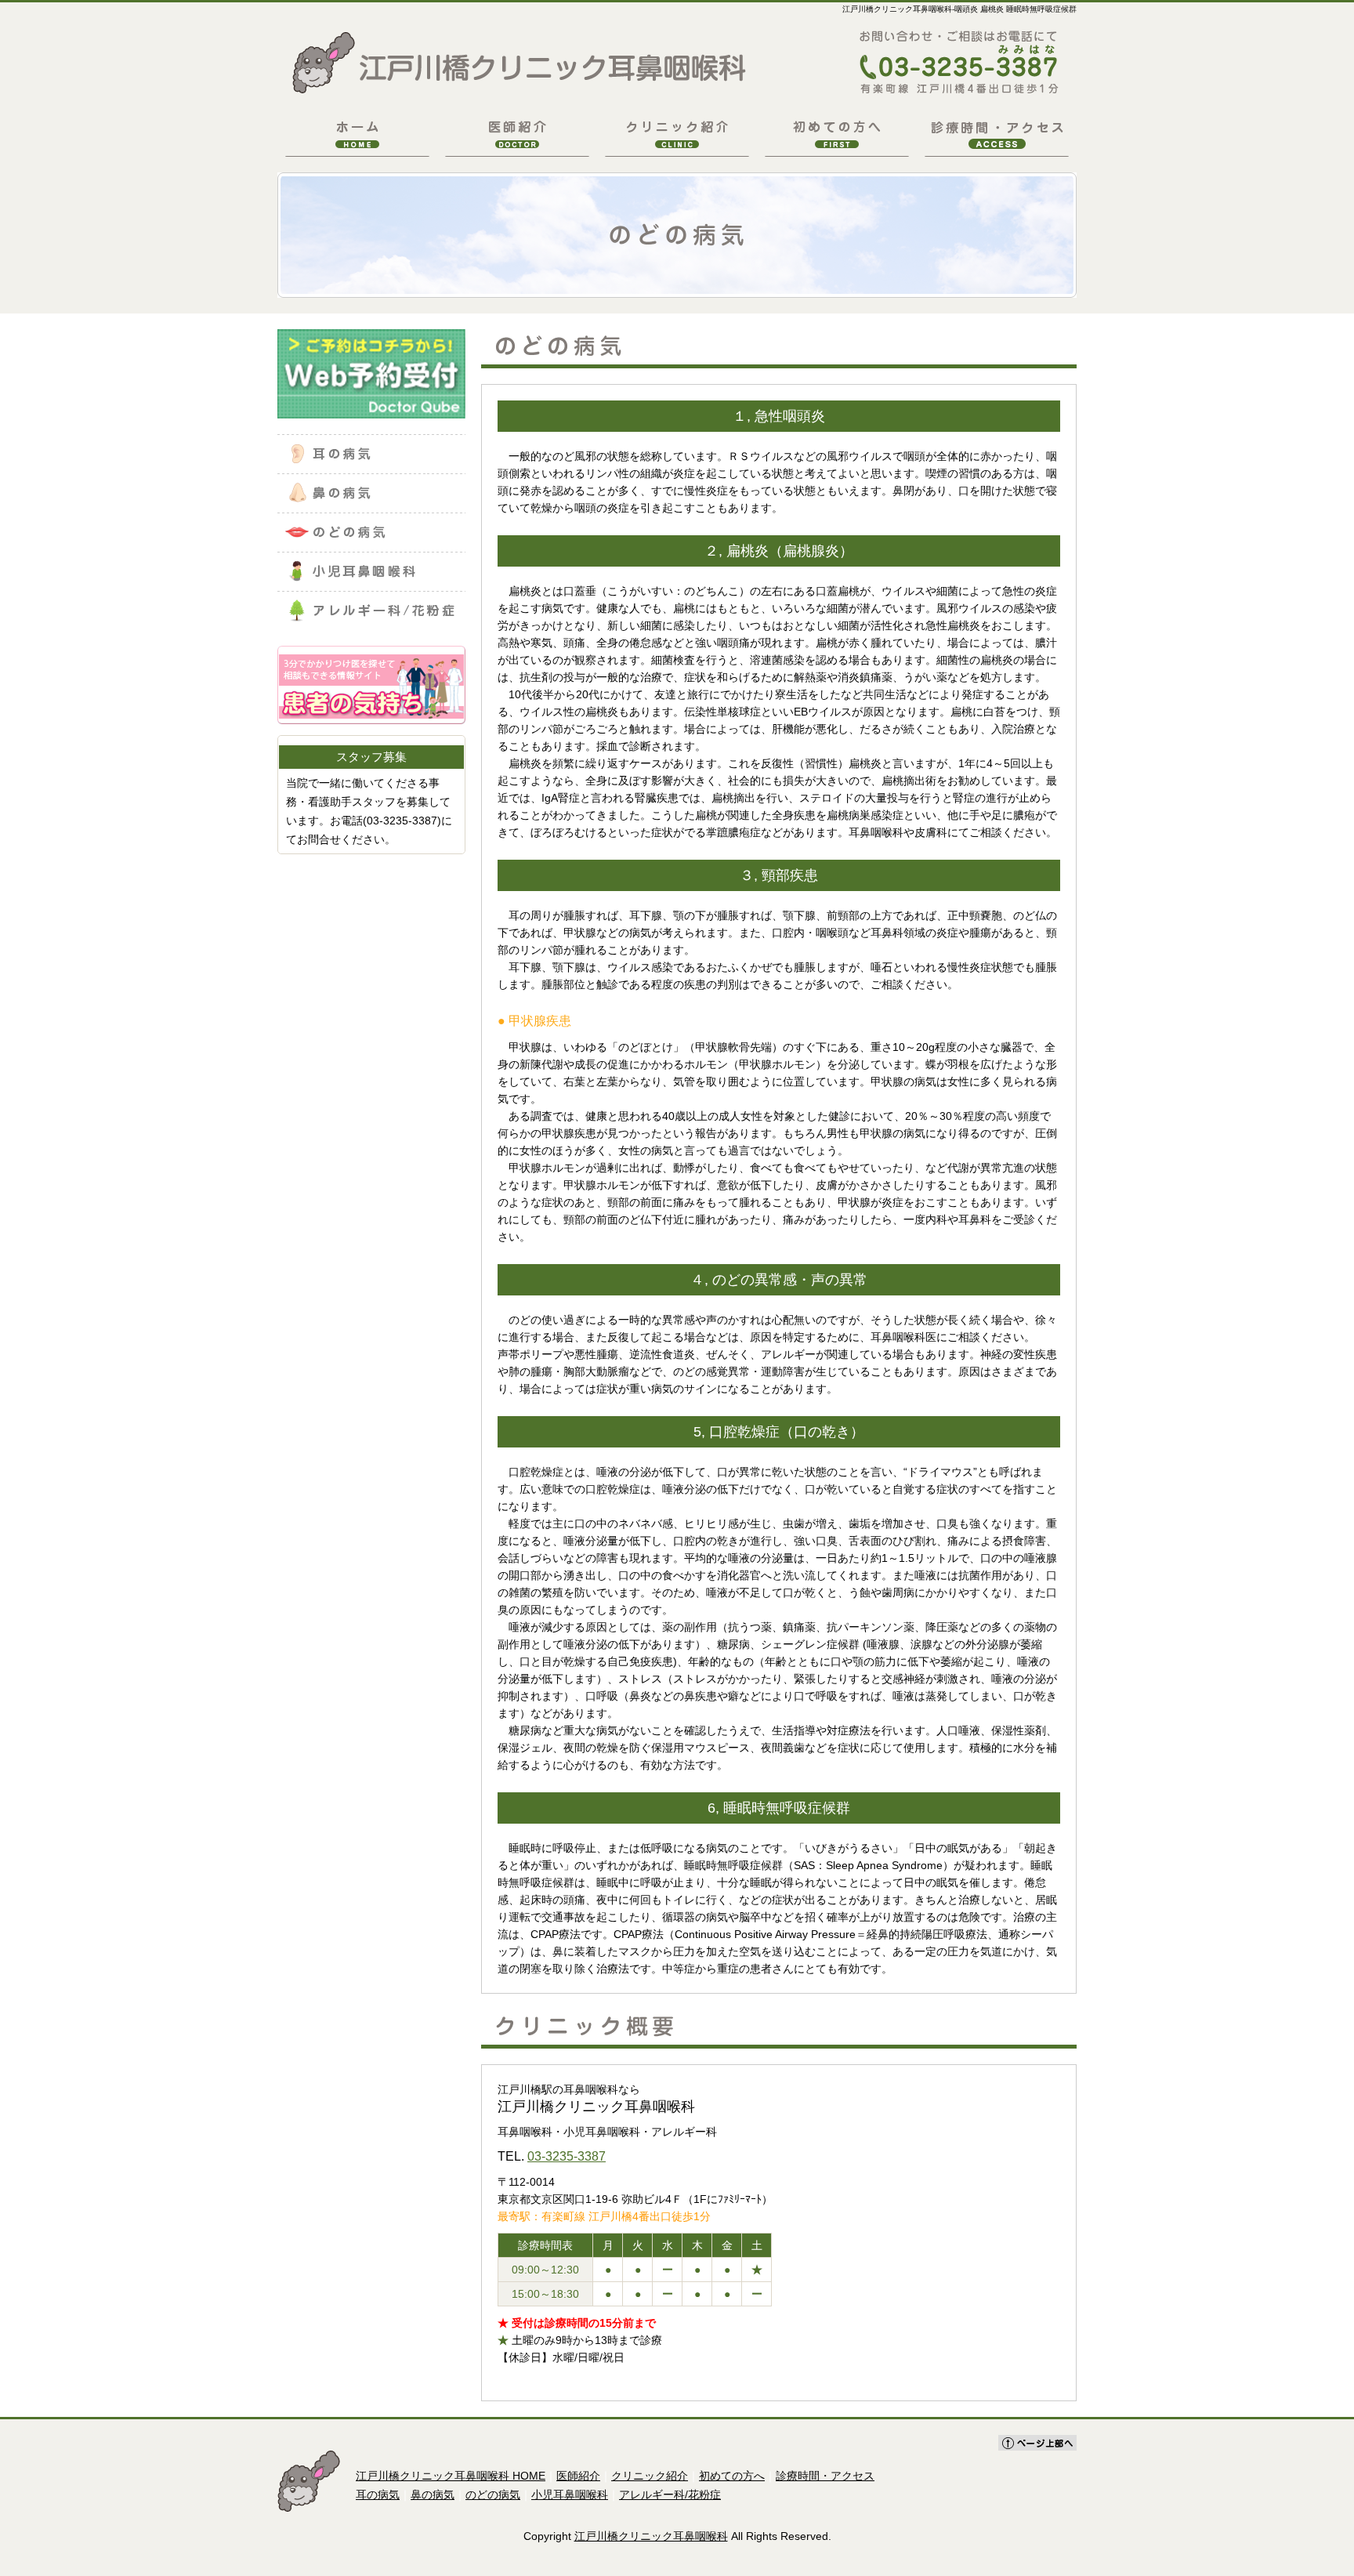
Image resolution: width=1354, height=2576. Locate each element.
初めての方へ (732, 2476)
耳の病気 (378, 2494)
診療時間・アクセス (825, 2476)
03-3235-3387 (567, 2156)
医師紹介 (578, 2476)
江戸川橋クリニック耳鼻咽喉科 (651, 2536)
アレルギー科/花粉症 (670, 2494)
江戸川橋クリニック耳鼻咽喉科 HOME (451, 2476)
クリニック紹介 (650, 2476)
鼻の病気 (433, 2494)
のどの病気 (493, 2494)
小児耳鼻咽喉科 (570, 2494)
